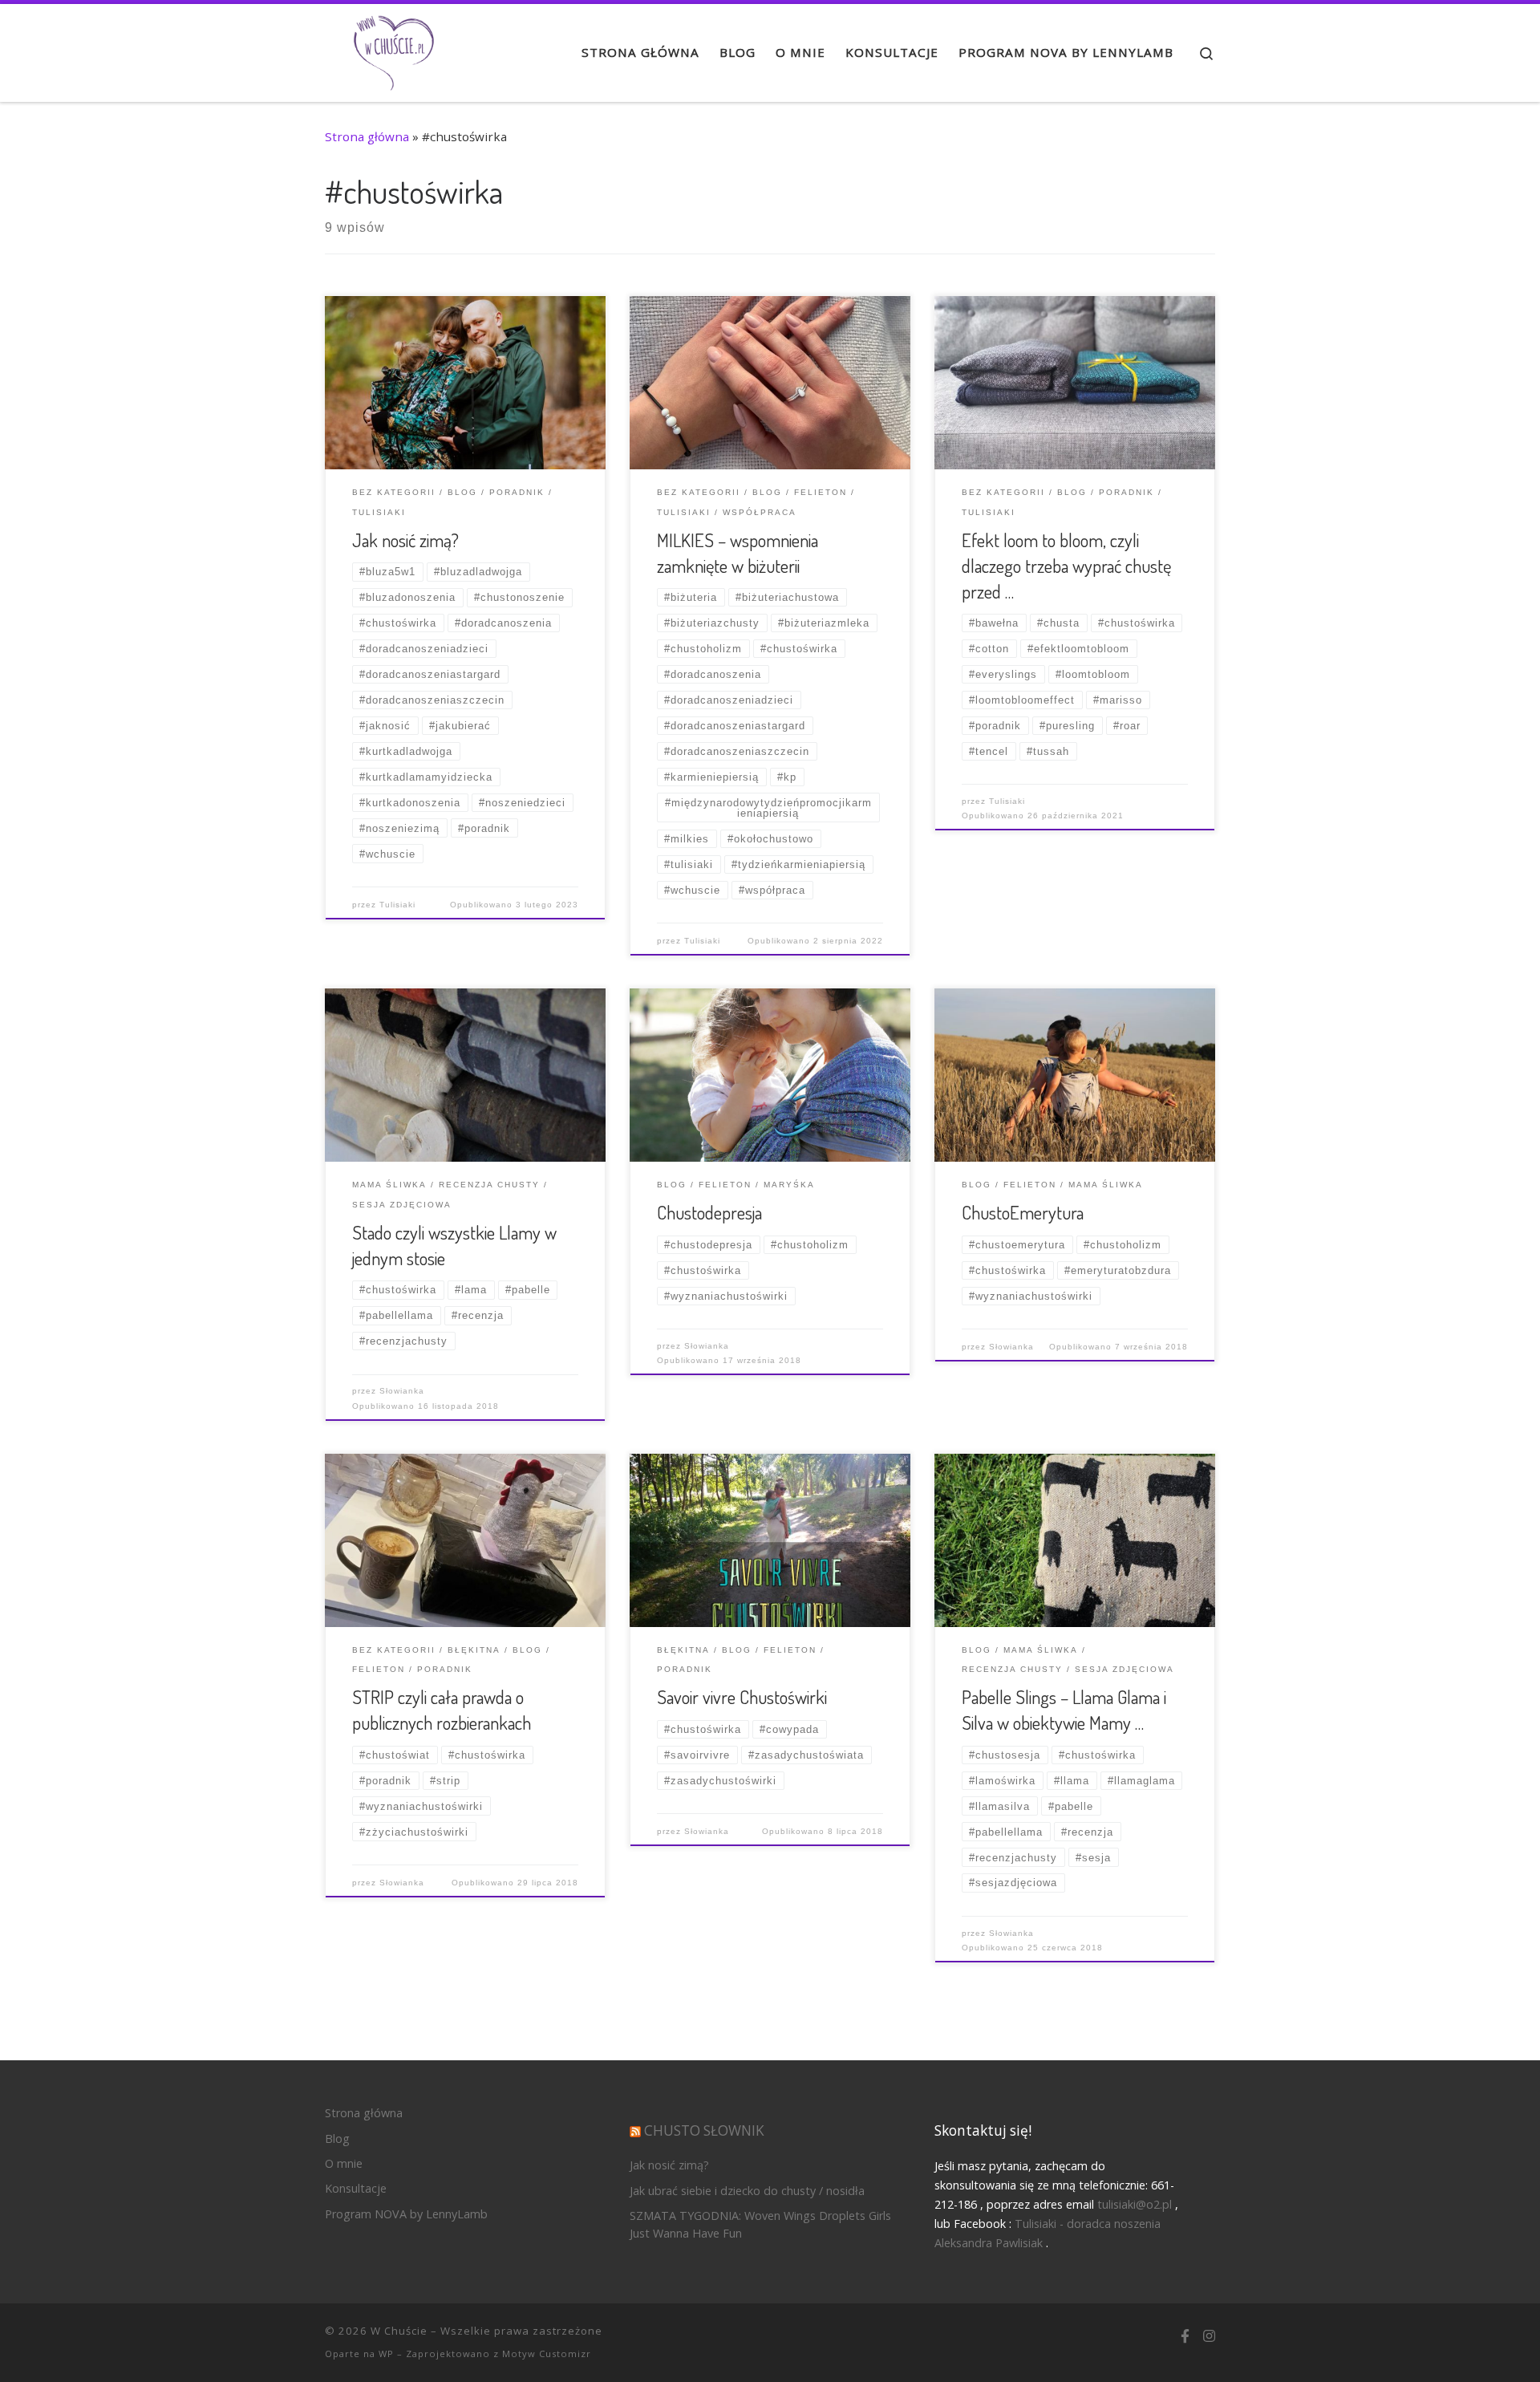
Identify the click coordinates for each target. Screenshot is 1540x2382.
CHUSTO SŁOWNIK (704, 2130)
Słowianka (402, 1391)
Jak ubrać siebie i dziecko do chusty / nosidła (747, 2191)
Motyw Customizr (547, 2354)
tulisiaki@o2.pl (1135, 2204)
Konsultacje (356, 2188)
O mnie (344, 2163)
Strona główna (367, 136)
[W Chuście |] (393, 48)
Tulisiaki (397, 905)
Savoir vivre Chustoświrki (742, 1697)
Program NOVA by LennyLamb (406, 2214)
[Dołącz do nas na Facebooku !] (1185, 2337)
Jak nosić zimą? (405, 540)
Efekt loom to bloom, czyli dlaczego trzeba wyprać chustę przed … (1066, 566)
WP (386, 2354)
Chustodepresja (709, 1212)
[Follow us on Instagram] (1209, 2337)
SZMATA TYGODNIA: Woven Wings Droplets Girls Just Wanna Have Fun (760, 2224)
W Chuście (399, 2331)
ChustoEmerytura (1023, 1212)
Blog (337, 2139)
